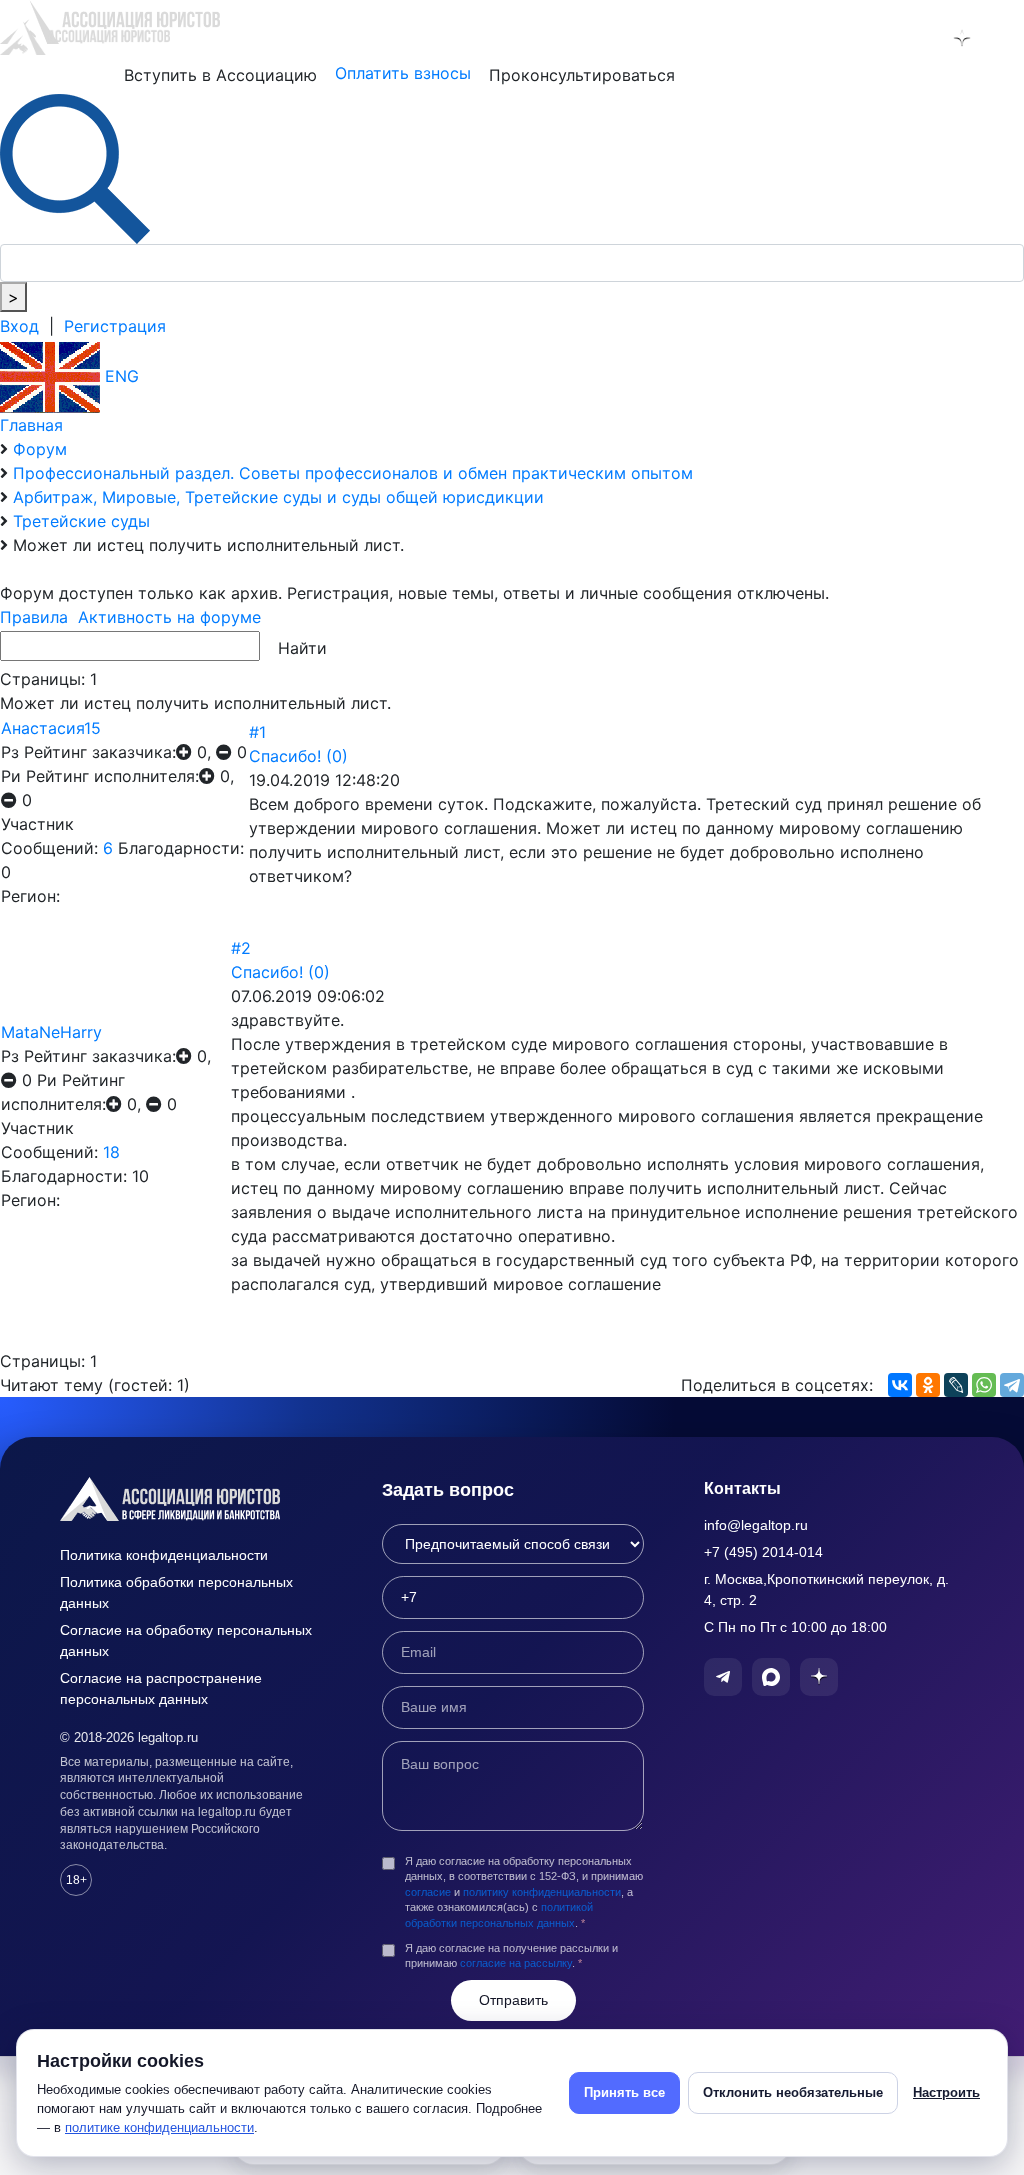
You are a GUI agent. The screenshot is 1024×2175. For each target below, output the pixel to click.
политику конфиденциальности (542, 1892)
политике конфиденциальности (159, 2127)
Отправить (513, 2000)
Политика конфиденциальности (164, 1555)
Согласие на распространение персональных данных (161, 1688)
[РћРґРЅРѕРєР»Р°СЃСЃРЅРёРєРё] (928, 1385)
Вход (19, 326)
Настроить (946, 2092)
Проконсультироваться (582, 75)
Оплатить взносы (403, 73)
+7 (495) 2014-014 (763, 1552)
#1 (257, 732)
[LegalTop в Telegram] (876, 38)
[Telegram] (1012, 1385)
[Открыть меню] (1005, 38)
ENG (119, 376)
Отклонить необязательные (793, 2092)
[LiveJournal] (956, 1385)
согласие (428, 1892)
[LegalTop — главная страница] (191, 1499)
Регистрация (115, 326)
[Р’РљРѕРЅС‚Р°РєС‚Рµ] (900, 1385)
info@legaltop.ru (756, 1525)
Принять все (624, 2092)
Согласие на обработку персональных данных (186, 1640)
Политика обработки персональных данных (176, 1592)
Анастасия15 (51, 728)
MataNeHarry (51, 1032)
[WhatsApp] (984, 1385)
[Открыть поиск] (75, 167)
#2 (241, 948)
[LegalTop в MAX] (919, 38)
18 (111, 1152)
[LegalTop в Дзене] (962, 38)
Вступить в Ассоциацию (220, 75)
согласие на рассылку (516, 1963)
